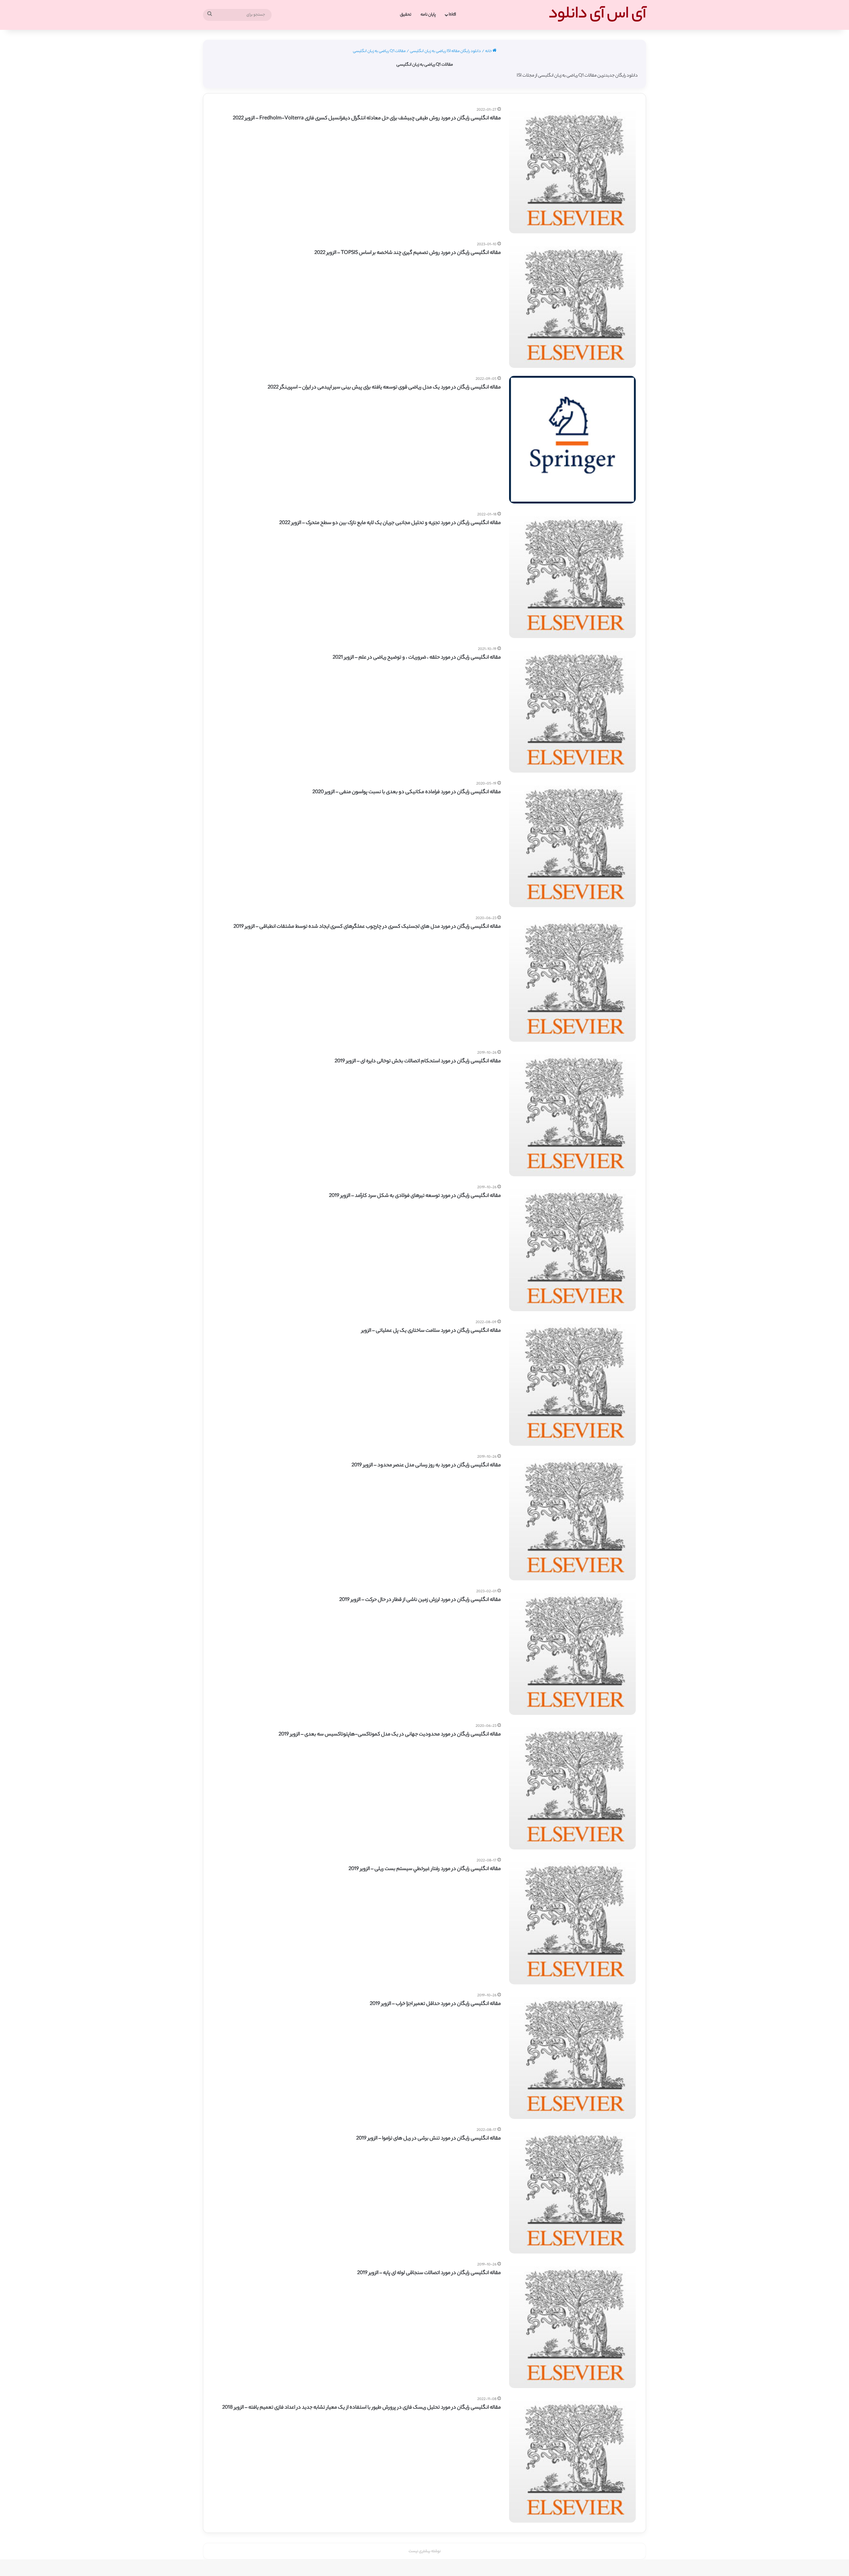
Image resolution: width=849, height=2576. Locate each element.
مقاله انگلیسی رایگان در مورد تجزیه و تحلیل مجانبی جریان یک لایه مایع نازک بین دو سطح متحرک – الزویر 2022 (390, 523)
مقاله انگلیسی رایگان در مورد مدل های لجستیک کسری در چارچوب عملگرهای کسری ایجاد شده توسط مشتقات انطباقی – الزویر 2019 (367, 927)
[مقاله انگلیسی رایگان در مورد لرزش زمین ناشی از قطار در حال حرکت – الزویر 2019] (572, 1652)
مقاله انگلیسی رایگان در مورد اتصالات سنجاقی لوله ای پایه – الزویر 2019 (429, 2273)
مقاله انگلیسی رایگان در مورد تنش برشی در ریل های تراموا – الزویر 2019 (428, 2139)
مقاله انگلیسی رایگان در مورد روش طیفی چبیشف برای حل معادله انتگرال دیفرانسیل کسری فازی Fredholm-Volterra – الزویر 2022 (367, 118)
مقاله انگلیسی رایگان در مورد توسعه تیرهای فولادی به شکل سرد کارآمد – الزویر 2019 (415, 1196)
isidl (452, 15)
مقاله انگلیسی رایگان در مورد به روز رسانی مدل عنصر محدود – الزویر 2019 (426, 1465)
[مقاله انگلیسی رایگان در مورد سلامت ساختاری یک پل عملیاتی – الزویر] (572, 1382)
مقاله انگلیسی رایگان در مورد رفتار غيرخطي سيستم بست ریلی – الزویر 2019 (425, 1869)
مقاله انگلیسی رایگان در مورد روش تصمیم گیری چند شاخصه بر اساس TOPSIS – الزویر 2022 (408, 253)
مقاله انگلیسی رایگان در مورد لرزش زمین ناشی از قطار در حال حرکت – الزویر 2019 (420, 1600)
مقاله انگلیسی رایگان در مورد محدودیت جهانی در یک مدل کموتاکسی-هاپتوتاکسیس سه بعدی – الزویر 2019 (390, 1735)
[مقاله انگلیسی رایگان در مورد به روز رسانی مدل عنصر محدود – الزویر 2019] (572, 1517)
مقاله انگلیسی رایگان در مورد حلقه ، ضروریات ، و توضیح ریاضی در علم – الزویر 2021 (417, 658)
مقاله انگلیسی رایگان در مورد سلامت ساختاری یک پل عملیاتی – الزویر (431, 1331)
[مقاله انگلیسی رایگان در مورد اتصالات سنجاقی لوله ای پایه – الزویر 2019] (572, 2325)
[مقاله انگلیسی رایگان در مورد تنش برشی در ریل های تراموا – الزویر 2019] (572, 2190)
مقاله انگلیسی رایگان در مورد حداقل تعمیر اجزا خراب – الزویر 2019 (435, 2004)
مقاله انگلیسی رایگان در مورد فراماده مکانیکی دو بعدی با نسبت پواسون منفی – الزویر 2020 (407, 792)
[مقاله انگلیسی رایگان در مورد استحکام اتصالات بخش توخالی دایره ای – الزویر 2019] (572, 1113)
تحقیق (406, 15)
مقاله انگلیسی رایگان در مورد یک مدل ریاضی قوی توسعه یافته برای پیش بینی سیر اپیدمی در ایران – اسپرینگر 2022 (384, 388)
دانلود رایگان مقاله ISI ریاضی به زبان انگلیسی (445, 51)
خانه (489, 51)
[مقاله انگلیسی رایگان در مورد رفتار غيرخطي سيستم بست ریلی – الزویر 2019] (572, 1921)
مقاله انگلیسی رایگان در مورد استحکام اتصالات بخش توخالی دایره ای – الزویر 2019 (418, 1061)
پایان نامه (428, 15)
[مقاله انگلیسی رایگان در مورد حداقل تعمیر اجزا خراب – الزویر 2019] (572, 2056)
